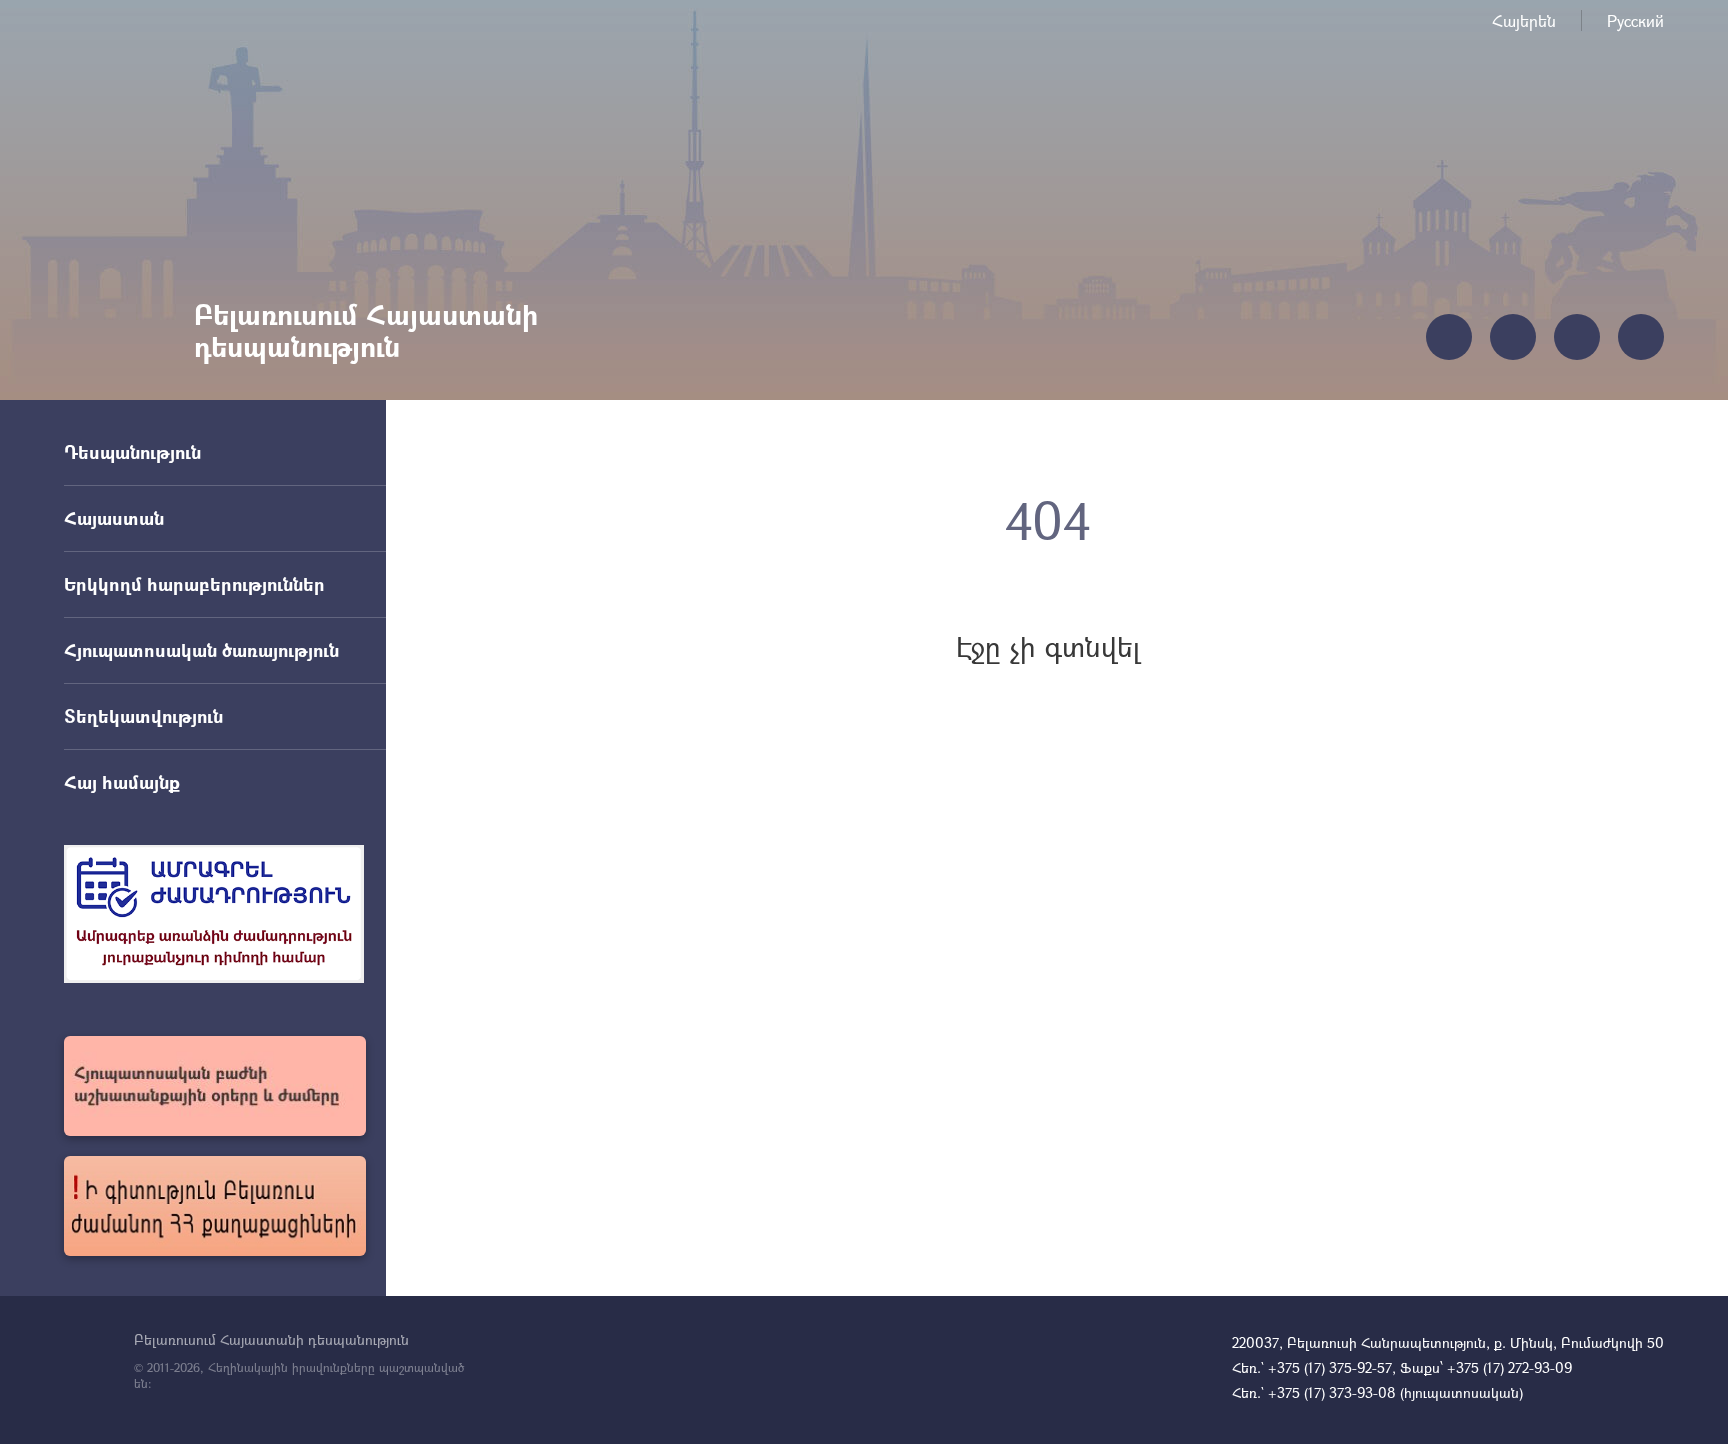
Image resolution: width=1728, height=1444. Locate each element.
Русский (1635, 20)
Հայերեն (1524, 20)
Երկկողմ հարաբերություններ (194, 584)
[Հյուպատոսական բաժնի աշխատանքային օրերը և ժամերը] (215, 1086)
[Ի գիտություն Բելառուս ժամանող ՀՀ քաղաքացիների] (215, 1206)
